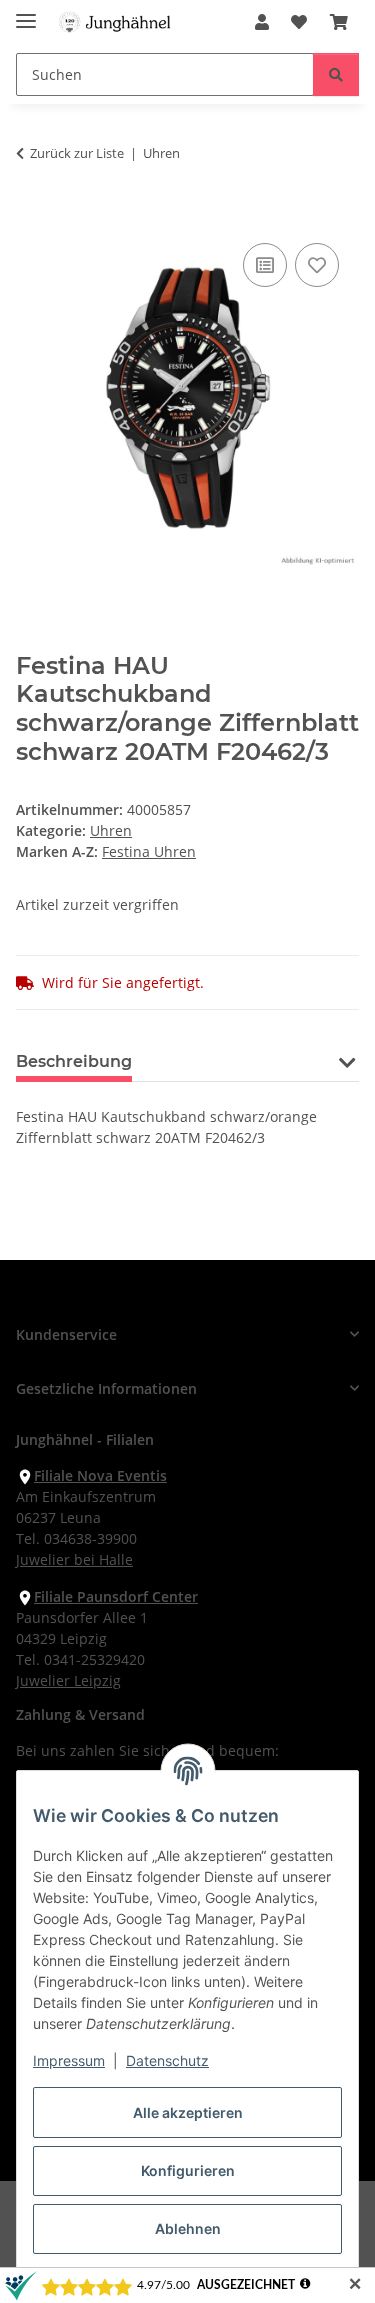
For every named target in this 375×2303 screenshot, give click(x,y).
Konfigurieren (188, 2170)
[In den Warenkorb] (32, 216)
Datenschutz (167, 2060)
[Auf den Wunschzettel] (317, 265)
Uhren (111, 830)
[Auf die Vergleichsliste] (265, 265)
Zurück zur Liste (77, 153)
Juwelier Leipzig (68, 1680)
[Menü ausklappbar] (26, 12)
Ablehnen (188, 2228)
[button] (262, 22)
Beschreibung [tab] (74, 1061)
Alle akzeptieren (188, 2112)
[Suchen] (336, 74)
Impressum (69, 2060)
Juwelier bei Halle (74, 1559)
